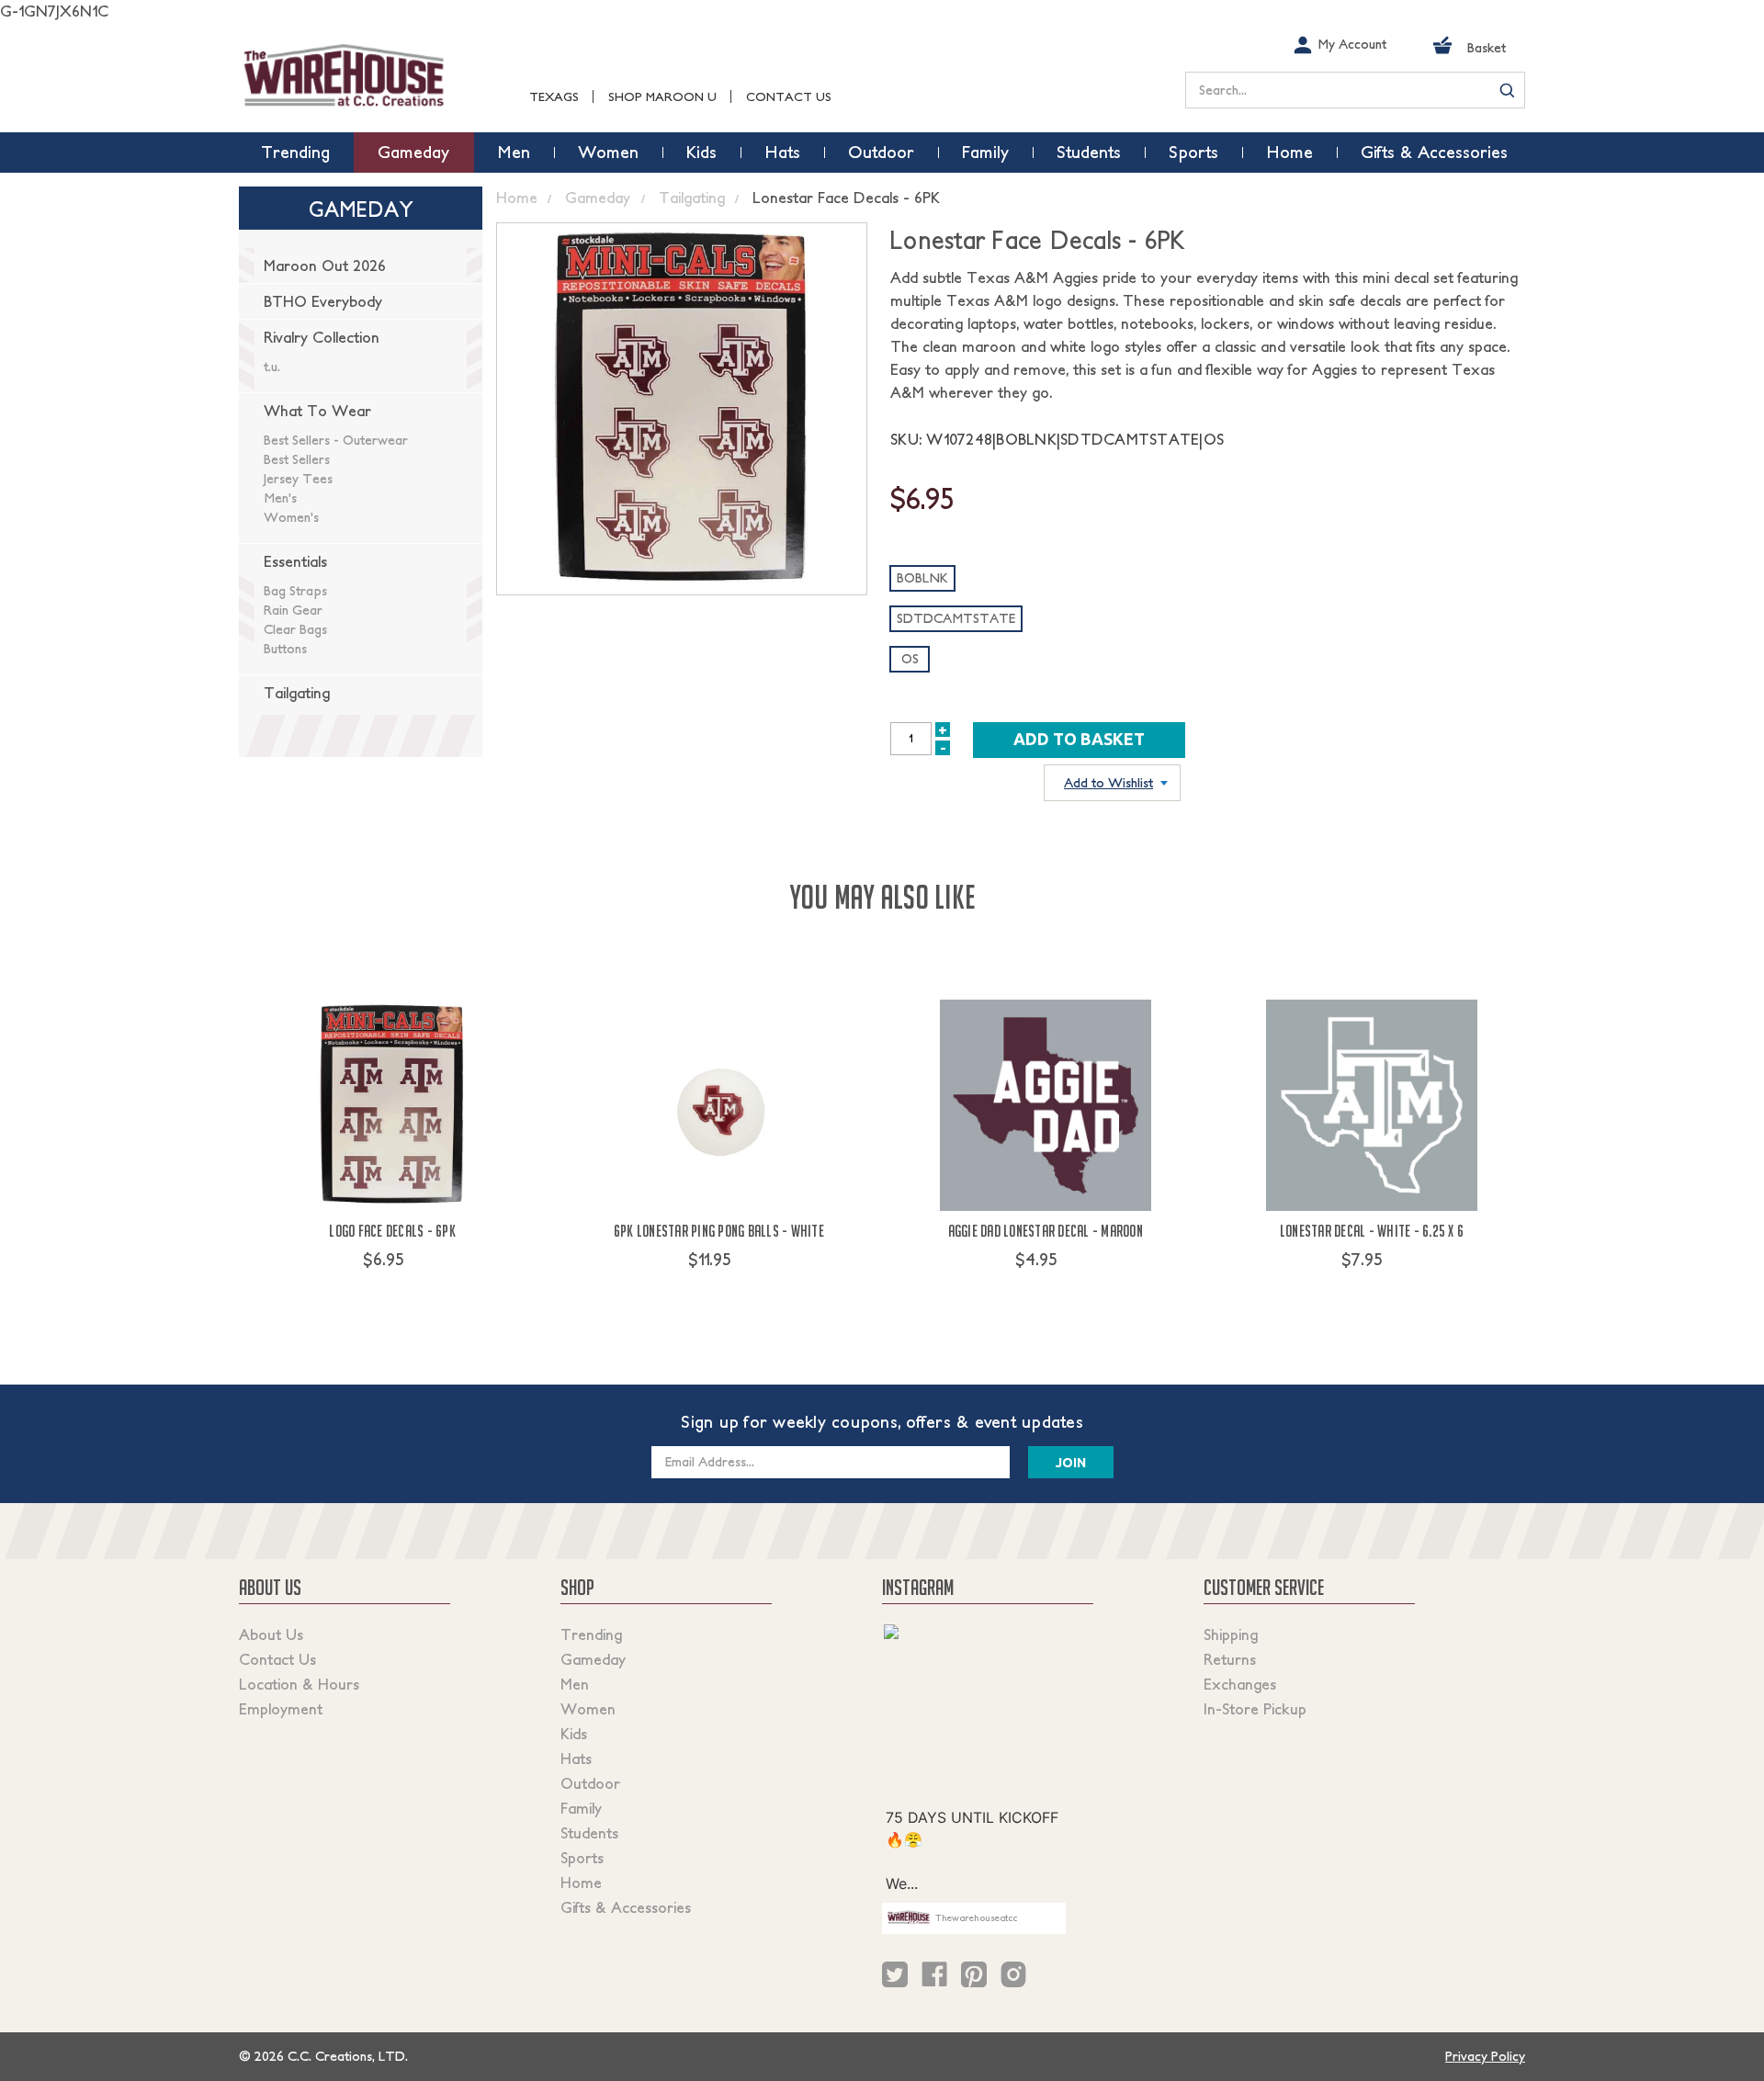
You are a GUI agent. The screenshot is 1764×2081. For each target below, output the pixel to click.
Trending (591, 1634)
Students (589, 1833)
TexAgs (554, 97)
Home (581, 1883)
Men (575, 1684)
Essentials (295, 561)
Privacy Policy (1485, 2056)
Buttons (285, 649)
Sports (582, 1858)
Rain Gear (293, 610)
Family (581, 1808)
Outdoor (590, 1783)
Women (588, 1709)
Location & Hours (299, 1684)
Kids (574, 1734)
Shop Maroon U (662, 97)
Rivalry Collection (322, 337)
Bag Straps (295, 591)
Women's (291, 517)
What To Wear (317, 411)
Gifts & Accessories (626, 1907)
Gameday (593, 1659)
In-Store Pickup (1255, 1709)
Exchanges (1240, 1684)
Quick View (393, 1294)
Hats (576, 1759)
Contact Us (789, 97)
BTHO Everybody (323, 301)
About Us (271, 1634)
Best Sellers (297, 459)
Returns (1230, 1659)
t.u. (272, 367)
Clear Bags (295, 629)
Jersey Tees (298, 479)
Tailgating (297, 693)
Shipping (1231, 1634)
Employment (281, 1709)
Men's (280, 498)
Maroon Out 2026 (325, 266)
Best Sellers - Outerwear (336, 440)
